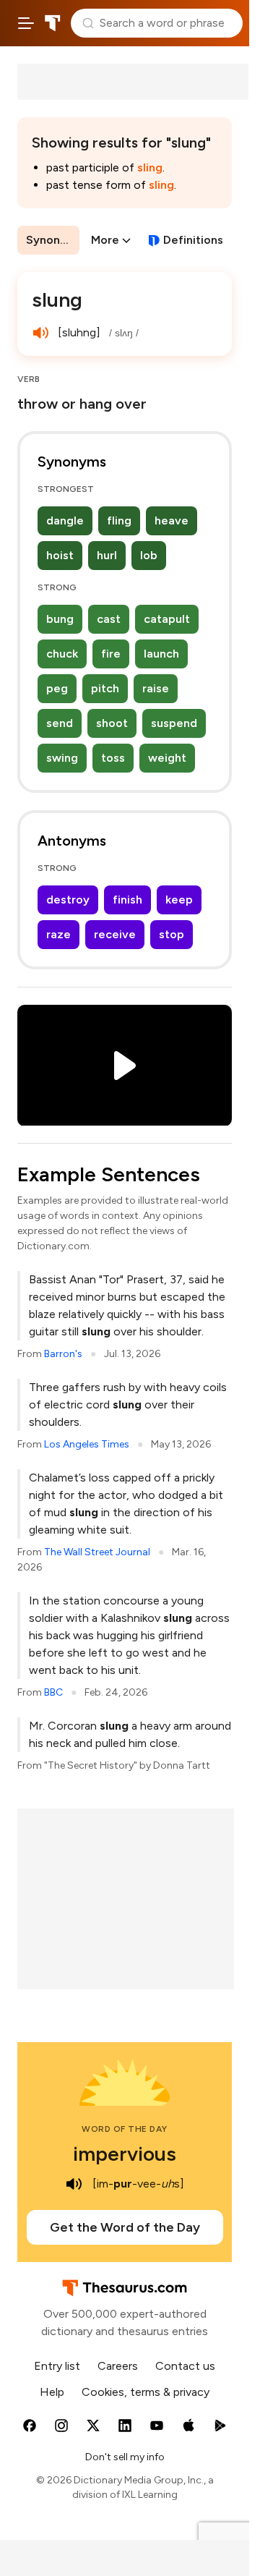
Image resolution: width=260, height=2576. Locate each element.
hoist (60, 555)
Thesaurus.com (53, 23)
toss (113, 758)
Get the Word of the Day (125, 2227)
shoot (112, 723)
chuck (62, 654)
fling (119, 520)
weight (167, 758)
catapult (167, 619)
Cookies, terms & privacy (146, 2392)
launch (161, 654)
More (105, 240)
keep (179, 900)
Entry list (57, 2366)
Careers (118, 2366)
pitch (105, 688)
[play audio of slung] (40, 333)
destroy (68, 900)
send (60, 723)
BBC (53, 1692)
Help (52, 2392)
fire (111, 654)
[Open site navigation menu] (26, 23)
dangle (65, 520)
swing (62, 758)
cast (109, 619)
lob (149, 555)
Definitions (193, 240)
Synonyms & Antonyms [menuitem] (53, 240)
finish (127, 900)
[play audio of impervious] (74, 2184)
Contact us (185, 2366)
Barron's (63, 1354)
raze (58, 934)
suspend (174, 723)
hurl (107, 555)
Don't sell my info (125, 2457)
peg (57, 688)
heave (172, 520)
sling (150, 167)
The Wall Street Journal (97, 1552)
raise (156, 688)
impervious (125, 2154)
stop (172, 934)
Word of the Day (125, 2129)
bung (60, 619)
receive (115, 934)
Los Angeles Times (87, 1444)
